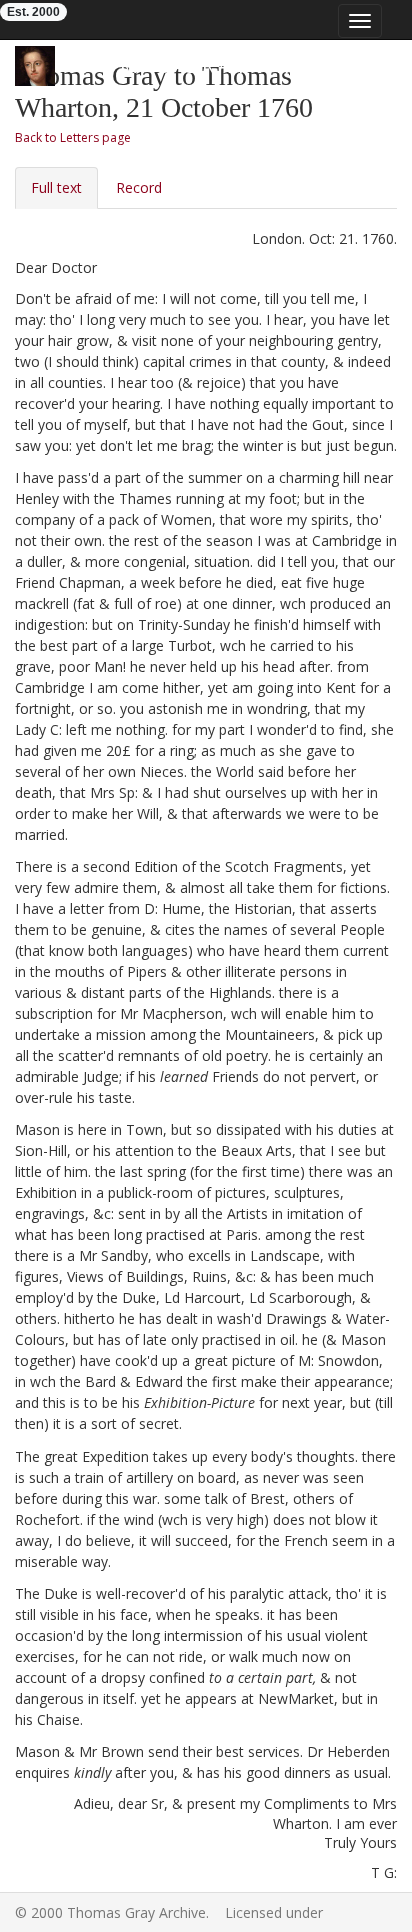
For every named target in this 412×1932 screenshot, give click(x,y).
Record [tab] (139, 187)
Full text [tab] (56, 187)
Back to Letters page (73, 137)
